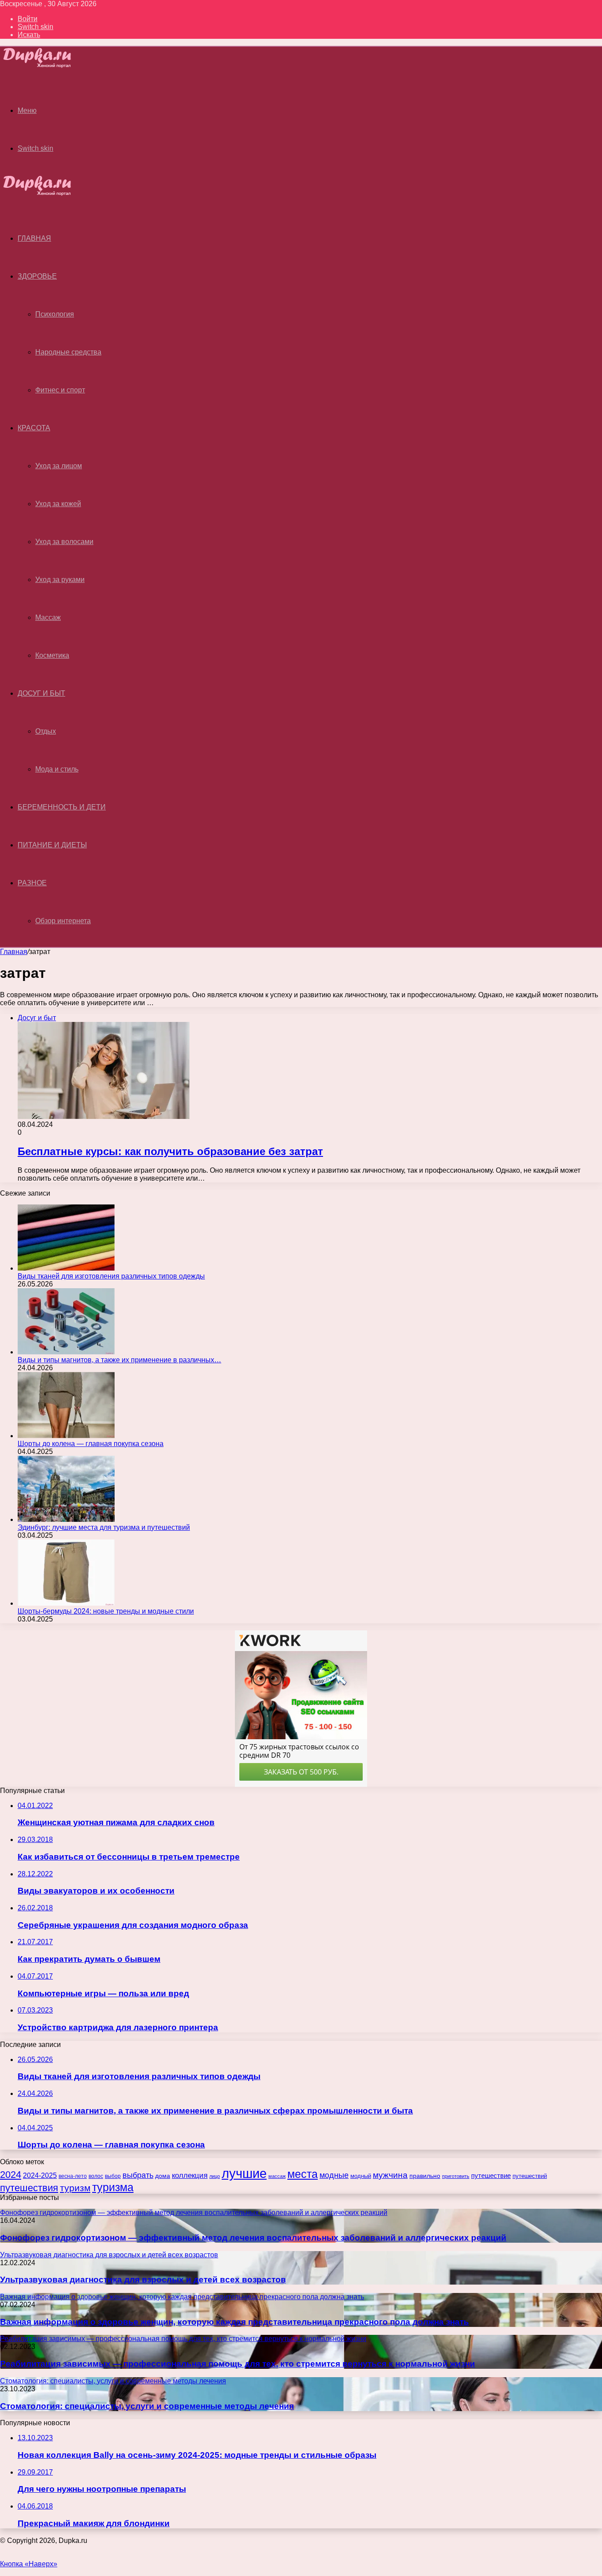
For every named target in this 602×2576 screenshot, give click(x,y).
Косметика (52, 655)
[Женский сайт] (45, 65)
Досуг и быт (41, 693)
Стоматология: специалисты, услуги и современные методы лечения (147, 2406)
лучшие (244, 2173)
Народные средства (68, 352)
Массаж (48, 617)
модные (334, 2175)
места (303, 2174)
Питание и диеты (52, 845)
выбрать (138, 2175)
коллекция (190, 2175)
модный (361, 2176)
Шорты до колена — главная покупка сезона (91, 1444)
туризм (75, 2188)
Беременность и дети (62, 807)
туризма (113, 2187)
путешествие (491, 2176)
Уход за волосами (64, 542)
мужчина (390, 2175)
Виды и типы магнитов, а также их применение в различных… (119, 1360)
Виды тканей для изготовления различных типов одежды (111, 1276)
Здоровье (37, 276)
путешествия (29, 2188)
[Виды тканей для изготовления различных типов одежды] (66, 1268)
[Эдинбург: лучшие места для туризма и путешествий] (66, 1519)
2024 (11, 2175)
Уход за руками (60, 580)
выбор (113, 2176)
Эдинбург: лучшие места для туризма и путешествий (104, 1527)
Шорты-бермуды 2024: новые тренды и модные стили (106, 1611)
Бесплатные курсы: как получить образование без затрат (170, 1151)
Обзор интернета (63, 921)
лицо (215, 2176)
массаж (277, 2176)
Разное (32, 883)
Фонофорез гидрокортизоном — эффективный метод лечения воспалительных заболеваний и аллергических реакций (253, 2238)
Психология (55, 314)
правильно (425, 2176)
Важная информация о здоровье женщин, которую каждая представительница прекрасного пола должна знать (234, 2322)
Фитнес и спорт (60, 390)
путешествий (530, 2176)
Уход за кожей (58, 504)
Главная (14, 952)
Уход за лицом (59, 466)
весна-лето (73, 2176)
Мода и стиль (57, 769)
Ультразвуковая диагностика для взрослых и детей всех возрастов (143, 2280)
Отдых (46, 731)
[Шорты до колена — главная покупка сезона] (66, 1436)
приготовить (456, 2176)
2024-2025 (40, 2175)
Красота (34, 428)
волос (96, 2176)
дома (163, 2176)
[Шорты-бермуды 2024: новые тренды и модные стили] (66, 1603)
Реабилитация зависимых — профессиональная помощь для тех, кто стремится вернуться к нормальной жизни (238, 2364)
